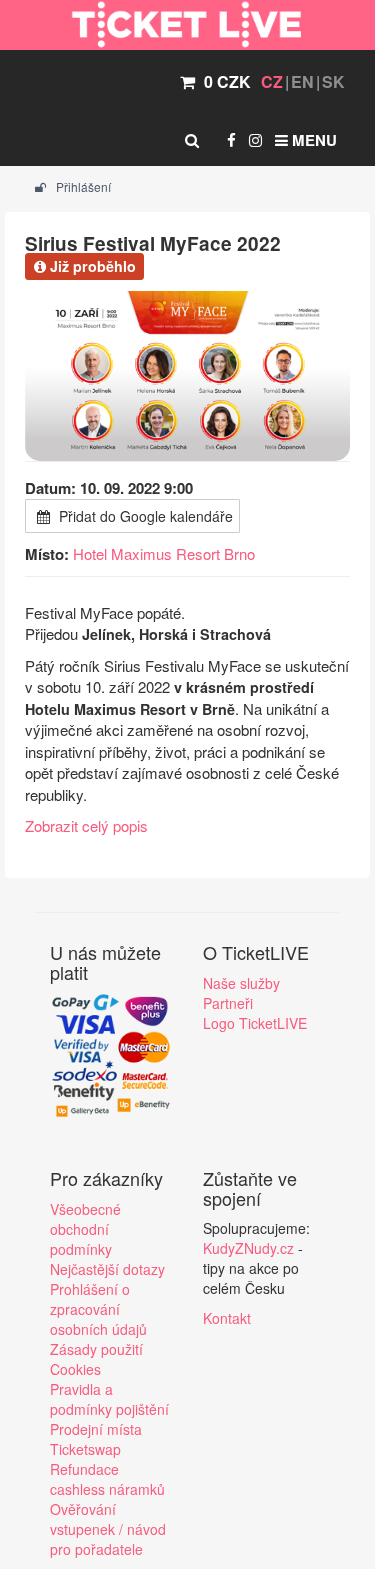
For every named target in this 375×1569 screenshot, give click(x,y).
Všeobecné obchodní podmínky (85, 1229)
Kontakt (227, 1318)
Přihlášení (82, 186)
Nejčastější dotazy (107, 1269)
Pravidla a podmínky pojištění (109, 1399)
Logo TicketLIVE (255, 1023)
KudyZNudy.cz (248, 1248)
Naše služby (241, 983)
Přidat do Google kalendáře (144, 516)
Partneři (228, 1003)
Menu (312, 140)
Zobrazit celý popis (86, 825)
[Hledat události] (192, 140)
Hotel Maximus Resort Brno (164, 553)
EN (302, 81)
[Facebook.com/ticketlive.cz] (231, 140)
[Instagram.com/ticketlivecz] (255, 140)
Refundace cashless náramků (107, 1479)
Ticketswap (85, 1449)
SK (333, 81)
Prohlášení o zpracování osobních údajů (98, 1309)
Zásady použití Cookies (96, 1359)
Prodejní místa (96, 1429)
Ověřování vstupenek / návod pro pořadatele (108, 1529)
